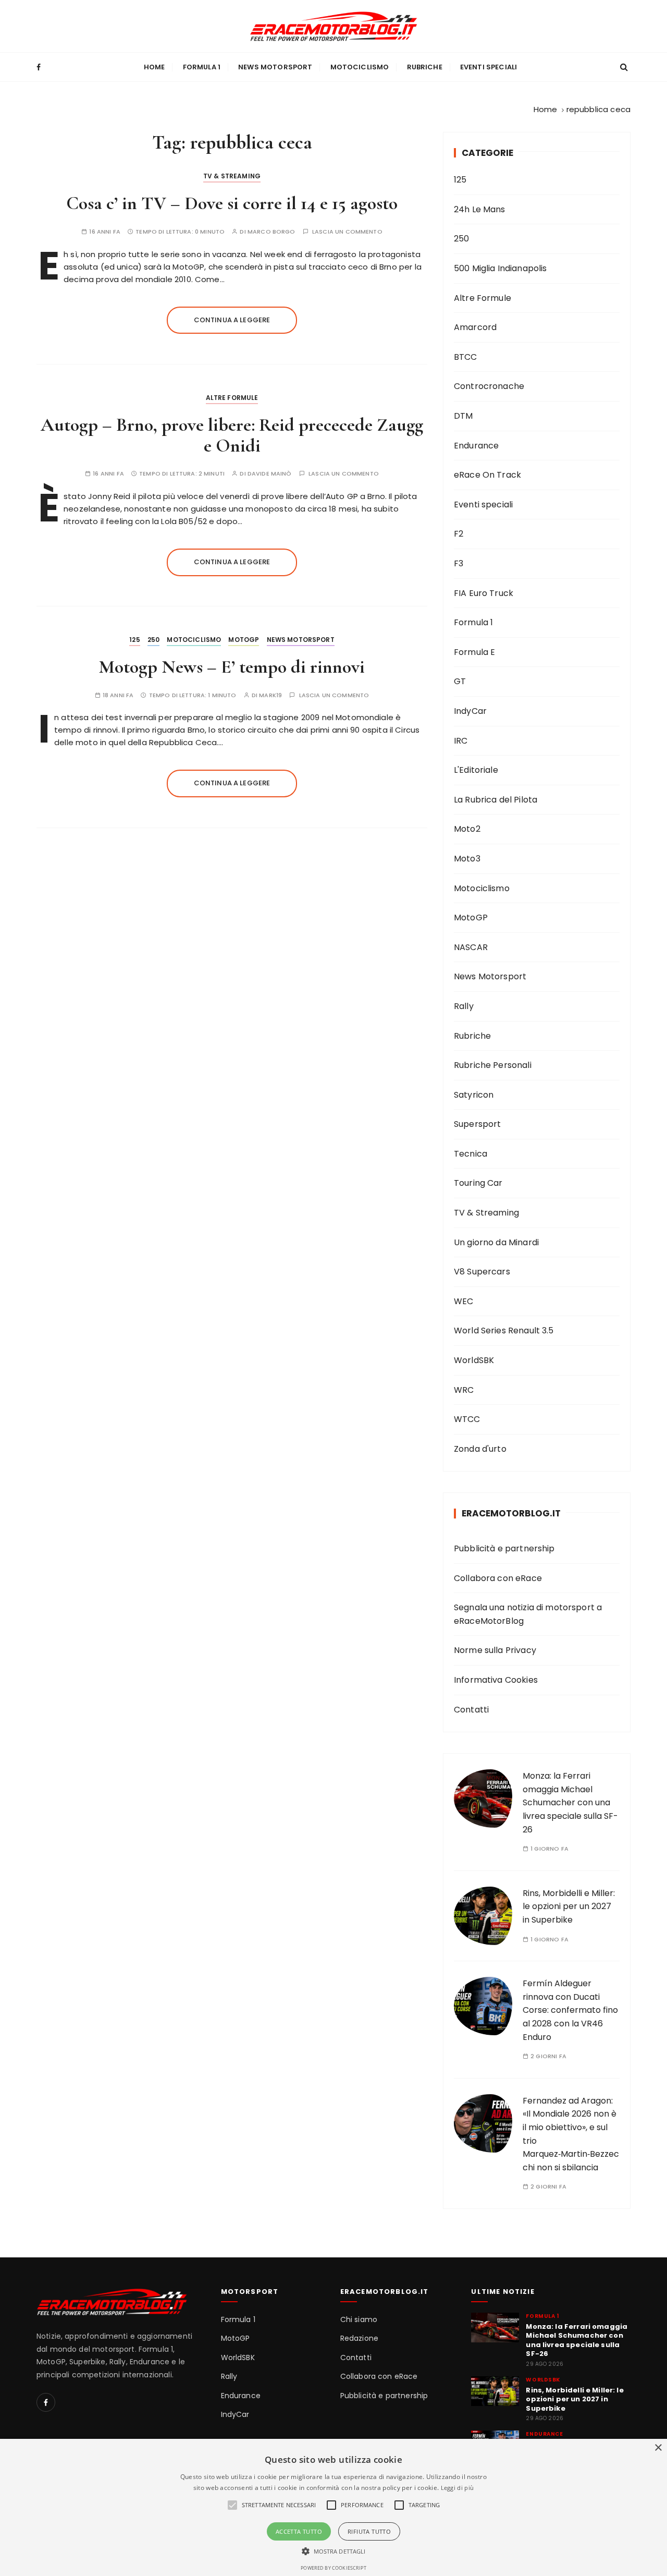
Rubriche (425, 67)
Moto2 (467, 829)
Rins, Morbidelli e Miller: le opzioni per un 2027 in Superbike (569, 1906)
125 (134, 640)
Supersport (478, 1124)
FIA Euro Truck (484, 593)
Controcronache (489, 386)
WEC (464, 1301)
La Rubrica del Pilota (496, 800)
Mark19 (270, 695)
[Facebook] (46, 2402)
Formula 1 (202, 67)
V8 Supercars (482, 1272)
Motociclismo (360, 67)
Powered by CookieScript (333, 2568)
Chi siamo (359, 2320)
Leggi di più (458, 2488)
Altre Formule (232, 398)
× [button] (658, 2448)
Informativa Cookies (496, 1680)
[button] (334, 2551)
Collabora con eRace (498, 1578)
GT (460, 681)
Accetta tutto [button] (299, 2531)
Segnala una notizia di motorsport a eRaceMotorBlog (528, 1614)
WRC (464, 1390)
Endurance (476, 446)
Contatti (471, 1710)
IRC (461, 741)
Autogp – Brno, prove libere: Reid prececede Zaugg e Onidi (232, 435)
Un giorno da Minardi (496, 1242)
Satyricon (474, 1095)
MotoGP (244, 640)
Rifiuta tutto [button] (369, 2531)
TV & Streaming (232, 176)
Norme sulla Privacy (495, 1650)
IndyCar (470, 711)
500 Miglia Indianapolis (500, 268)
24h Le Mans (480, 209)
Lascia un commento (347, 232)
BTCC (466, 357)
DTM (463, 416)
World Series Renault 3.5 (504, 1330)
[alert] (333, 2507)
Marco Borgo (271, 232)
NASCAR (471, 947)
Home (155, 67)
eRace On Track (487, 475)
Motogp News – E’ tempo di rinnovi (232, 667)
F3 (459, 563)
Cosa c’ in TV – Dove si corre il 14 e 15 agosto (232, 203)
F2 (459, 534)
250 (153, 640)
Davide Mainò (270, 474)
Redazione (359, 2338)
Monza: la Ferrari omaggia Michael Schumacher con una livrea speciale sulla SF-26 (570, 1802)
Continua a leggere (232, 320)
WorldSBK (474, 1360)
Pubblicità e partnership (504, 1548)
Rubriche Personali (493, 1065)
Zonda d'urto (480, 1449)
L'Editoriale (476, 770)
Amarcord (475, 327)
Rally (464, 1006)
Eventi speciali (489, 67)
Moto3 (467, 859)
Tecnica (471, 1154)
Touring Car (478, 1183)
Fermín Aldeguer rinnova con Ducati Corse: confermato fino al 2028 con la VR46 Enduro (570, 2010)
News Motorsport (275, 67)
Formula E (474, 652)
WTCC (467, 1419)
